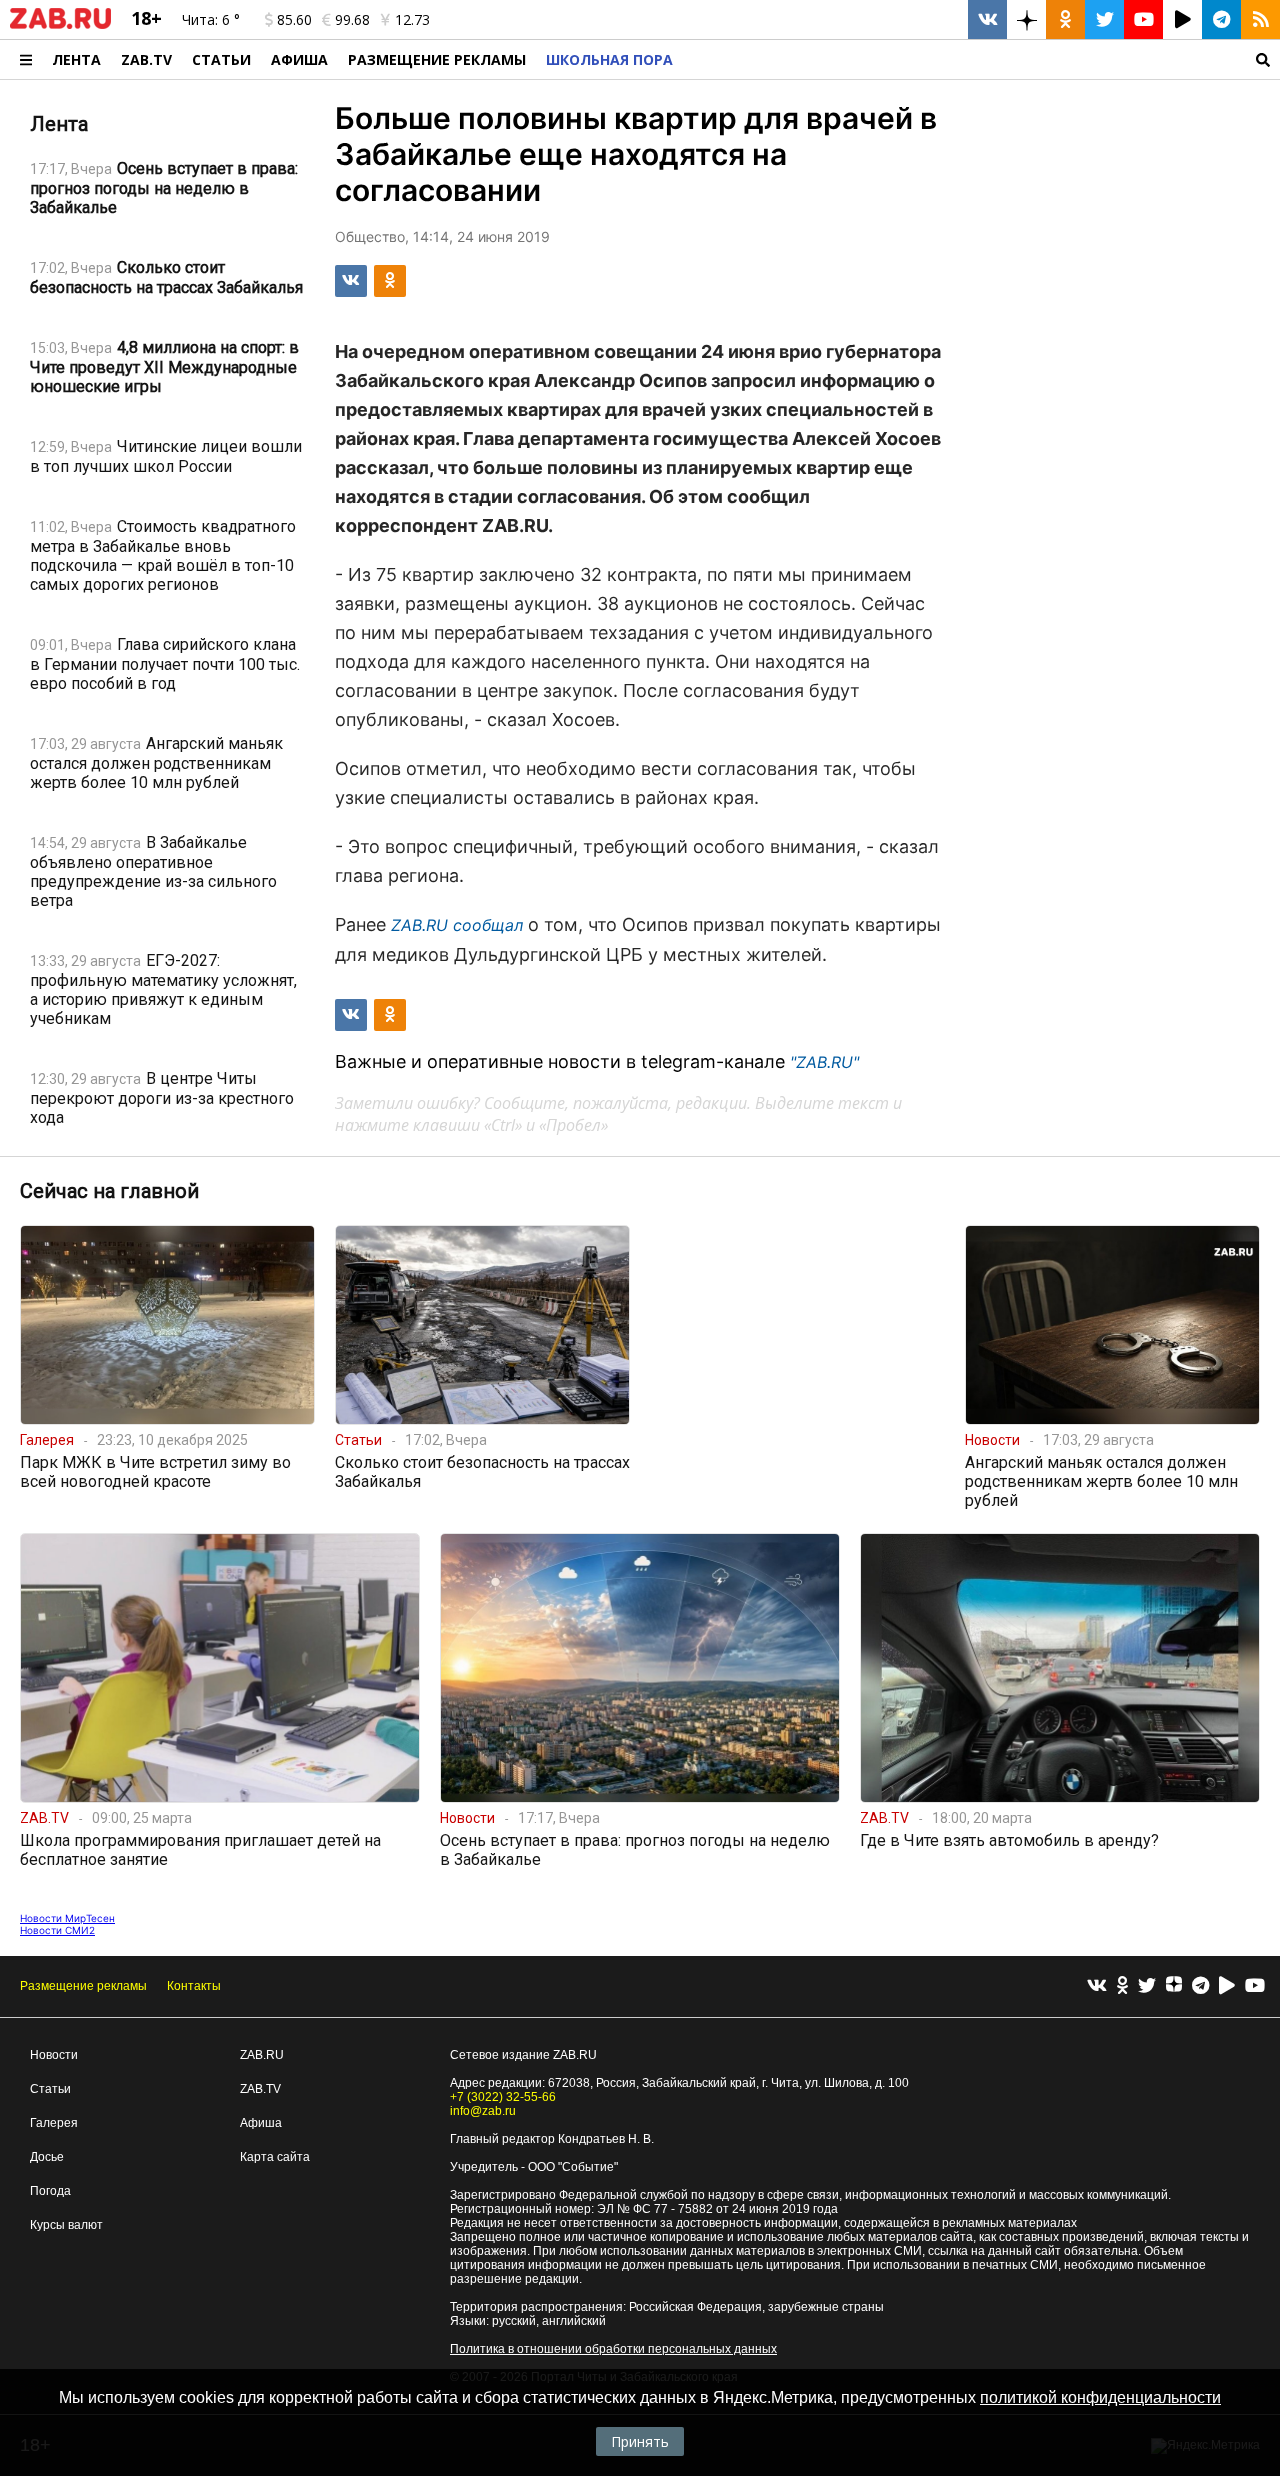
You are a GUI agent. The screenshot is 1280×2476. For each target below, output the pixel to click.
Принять (640, 2441)
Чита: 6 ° (211, 19)
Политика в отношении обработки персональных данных (613, 2349)
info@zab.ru (483, 2111)
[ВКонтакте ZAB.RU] (987, 19)
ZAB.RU (262, 2055)
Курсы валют (66, 2225)
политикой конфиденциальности (1100, 2397)
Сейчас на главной (109, 1191)
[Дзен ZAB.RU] (1026, 19)
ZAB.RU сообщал (457, 925)
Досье (47, 2157)
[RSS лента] (1260, 19)
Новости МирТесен (67, 1918)
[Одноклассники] (1122, 1986)
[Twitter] (1147, 1986)
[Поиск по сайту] (981, 59)
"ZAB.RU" (824, 1062)
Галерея (54, 2123)
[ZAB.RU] (60, 25)
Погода (50, 2191)
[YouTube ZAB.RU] (1143, 19)
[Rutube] (1227, 1986)
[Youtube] (1255, 1986)
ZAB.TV (146, 59)
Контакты (194, 1986)
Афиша (299, 59)
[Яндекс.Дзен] (1174, 1987)
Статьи (221, 59)
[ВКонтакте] (1097, 1986)
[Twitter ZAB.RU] (1104, 19)
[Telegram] (1200, 1986)
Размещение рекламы (83, 1986)
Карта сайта (275, 2157)
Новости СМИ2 (57, 1930)
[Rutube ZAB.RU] (1182, 19)
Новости (54, 2055)
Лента (76, 59)
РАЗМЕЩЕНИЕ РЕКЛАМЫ (437, 59)
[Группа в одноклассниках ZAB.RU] (1065, 19)
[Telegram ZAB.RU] (1221, 19)
